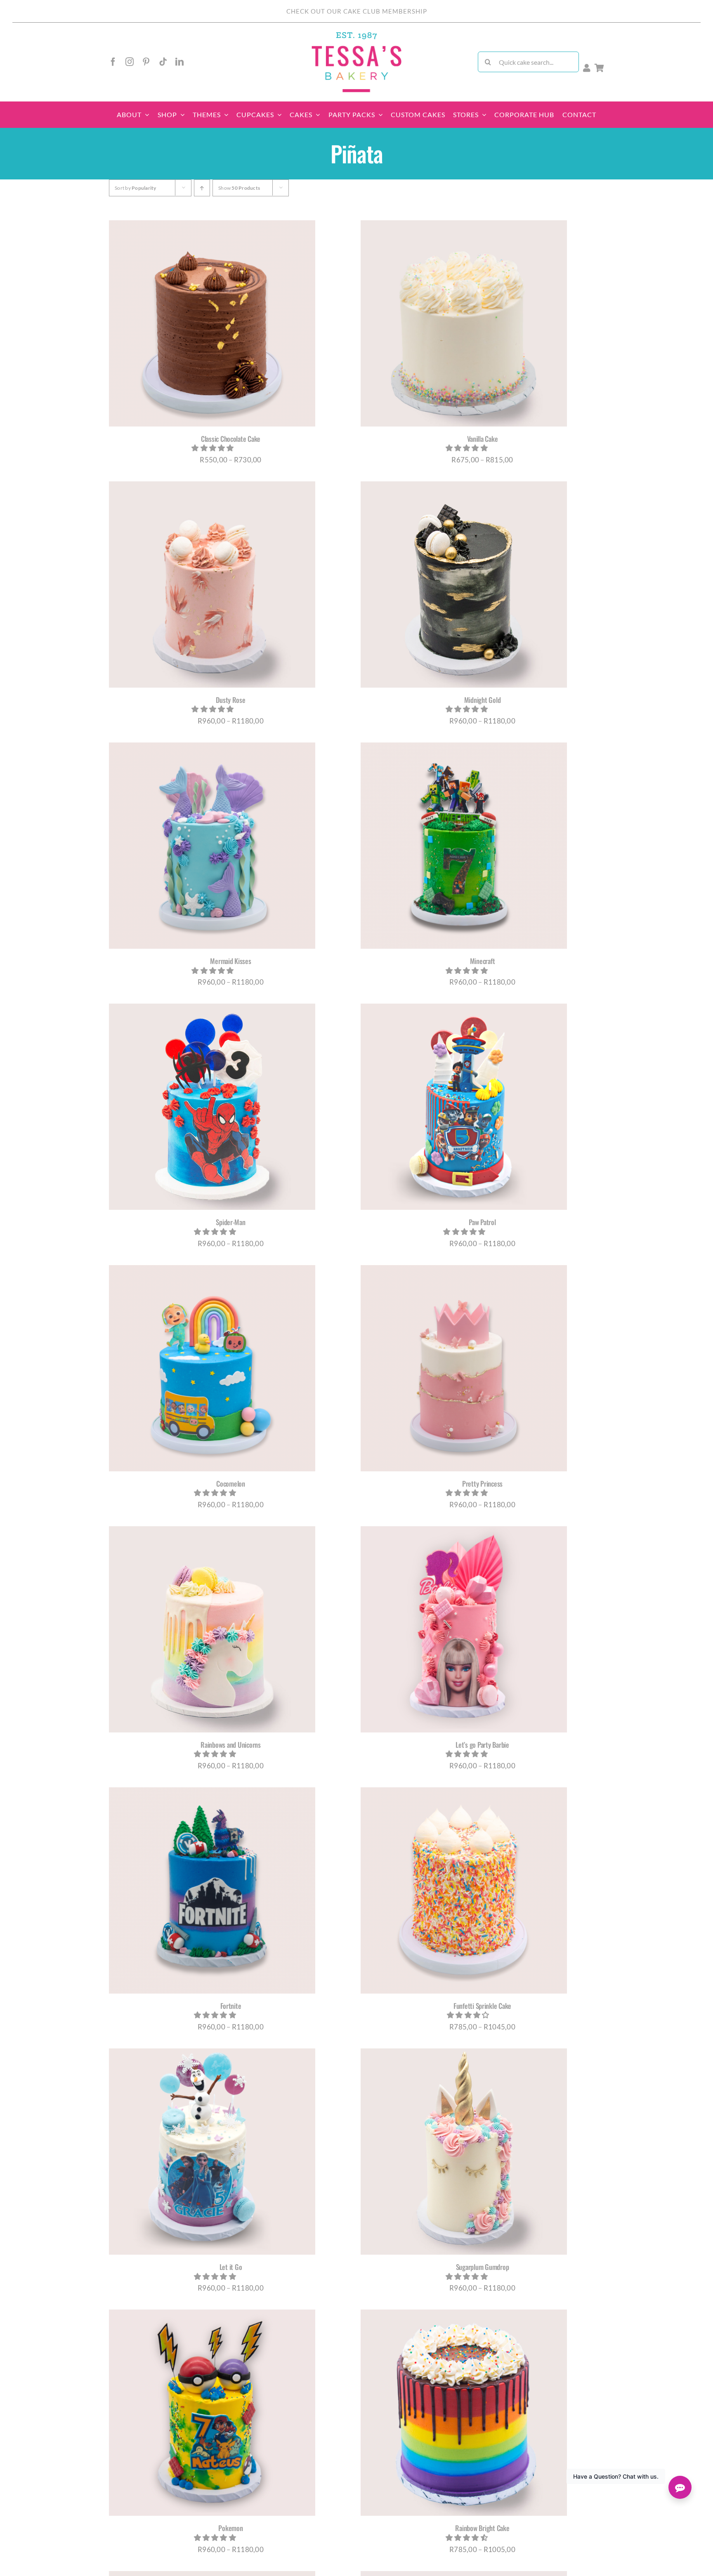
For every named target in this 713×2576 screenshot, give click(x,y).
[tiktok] (163, 62)
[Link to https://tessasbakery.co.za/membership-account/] (587, 68)
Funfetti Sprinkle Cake (482, 2006)
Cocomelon (231, 1484)
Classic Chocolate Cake (231, 439)
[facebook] (113, 62)
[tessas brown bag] (356, 34)
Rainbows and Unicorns (231, 1745)
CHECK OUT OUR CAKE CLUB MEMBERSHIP (357, 11)
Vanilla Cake (483, 439)
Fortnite (231, 2006)
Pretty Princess (482, 1484)
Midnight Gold (483, 700)
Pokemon (230, 2528)
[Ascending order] (202, 188)
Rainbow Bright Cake (482, 2528)
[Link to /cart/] (599, 68)
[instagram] (130, 62)
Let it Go (231, 2267)
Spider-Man (230, 1222)
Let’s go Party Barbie (482, 1745)
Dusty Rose (230, 700)
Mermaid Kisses (230, 961)
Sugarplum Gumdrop (483, 2267)
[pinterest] (146, 62)
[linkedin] (179, 62)
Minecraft (483, 961)
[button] (213, 448)
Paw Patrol (482, 1222)
